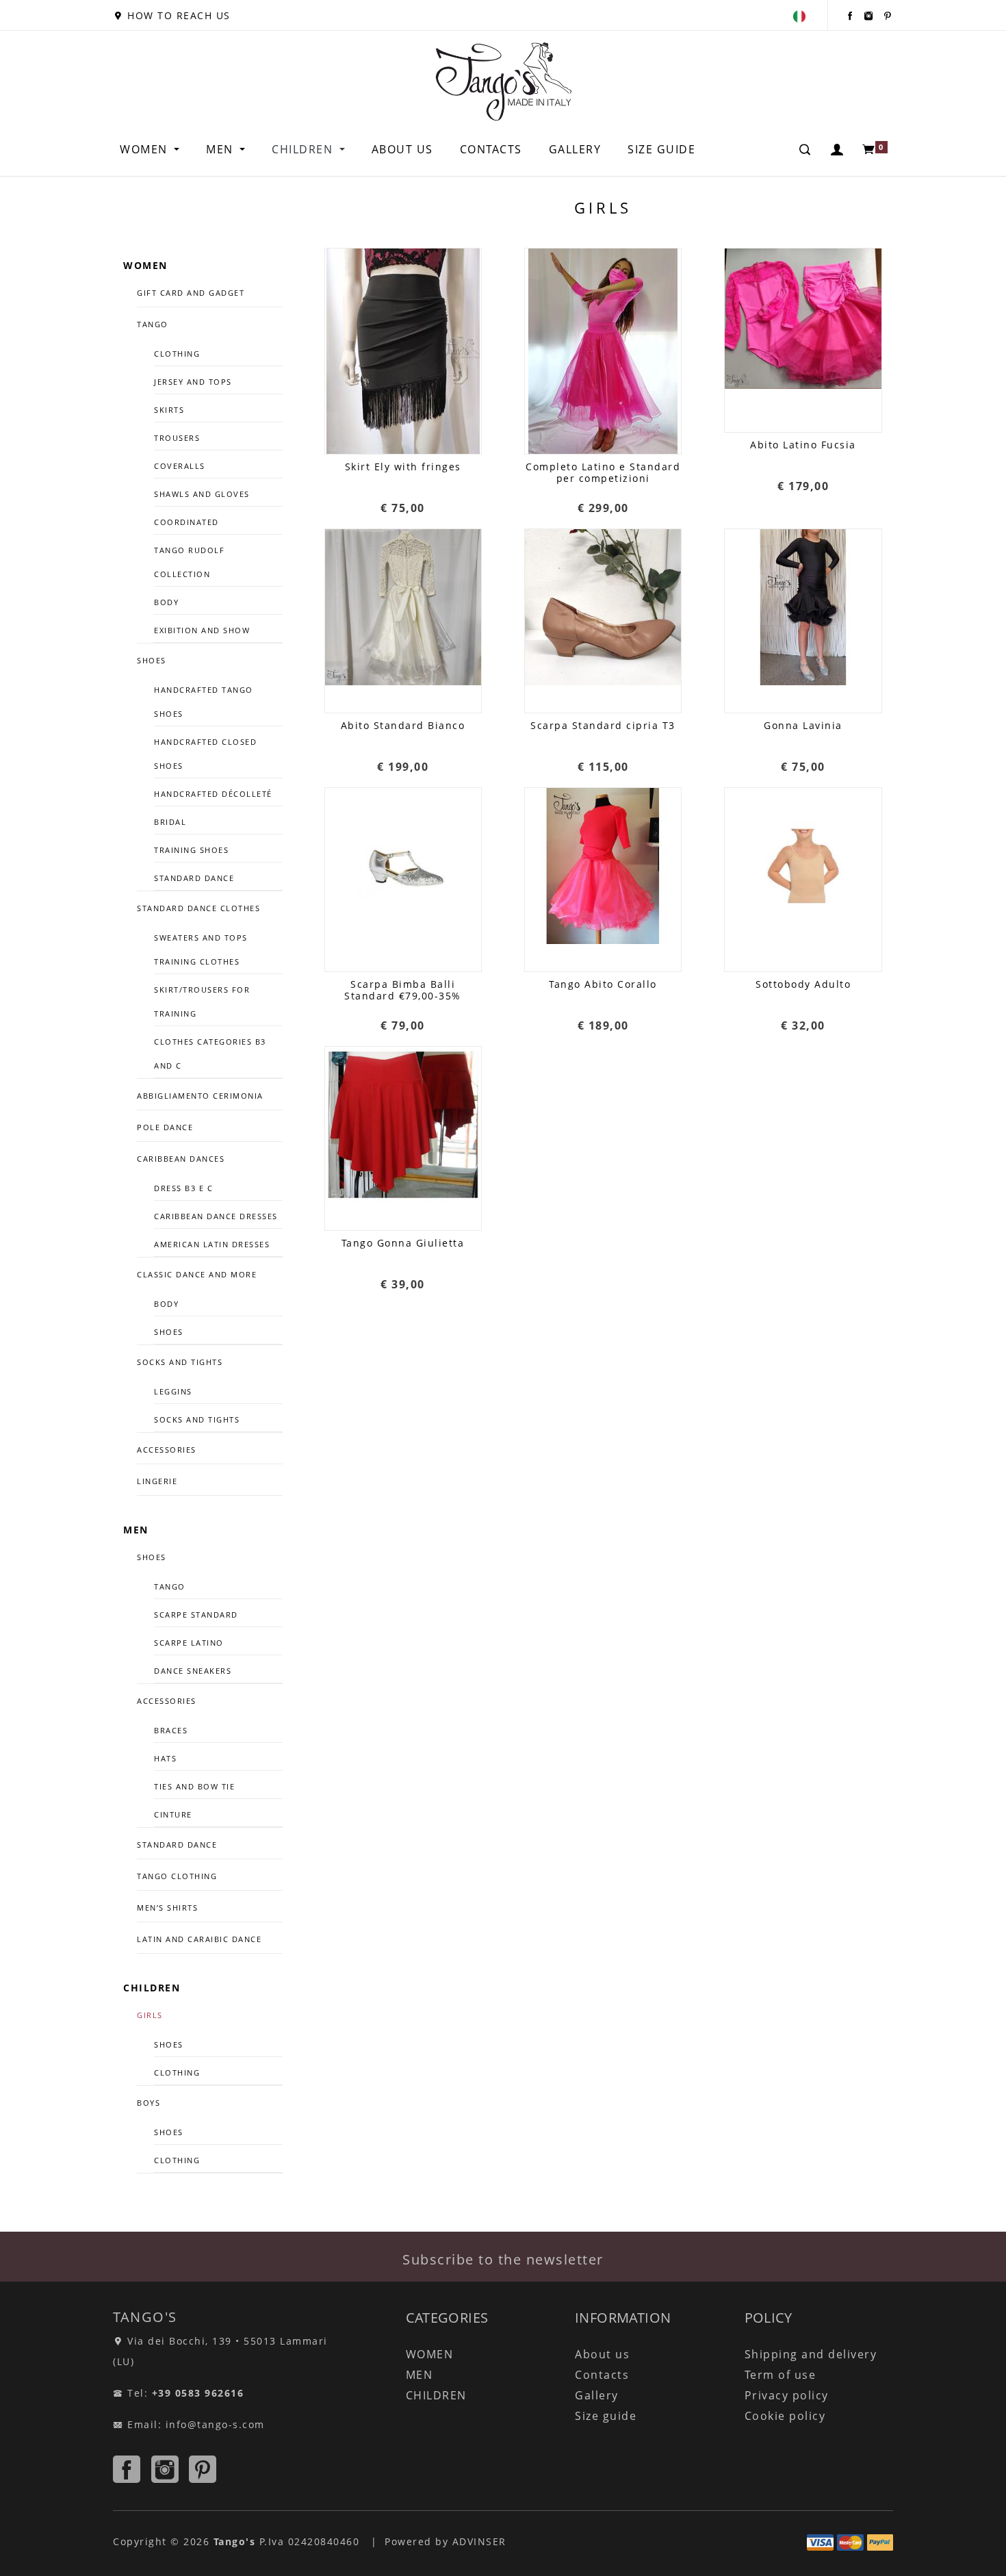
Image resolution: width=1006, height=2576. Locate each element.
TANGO (153, 324)
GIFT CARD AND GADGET (191, 293)
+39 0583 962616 (198, 2393)
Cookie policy (785, 2416)
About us (402, 149)
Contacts (491, 149)
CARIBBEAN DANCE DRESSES (216, 1216)
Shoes (169, 1332)
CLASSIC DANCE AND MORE (197, 1274)
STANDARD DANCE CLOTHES (198, 908)
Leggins (173, 1391)
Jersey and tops (193, 382)
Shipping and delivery (811, 2354)
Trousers (177, 438)
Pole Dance (165, 1127)
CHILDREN (304, 149)
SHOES (152, 660)
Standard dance (194, 878)
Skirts (169, 410)
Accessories (167, 1701)
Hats (165, 1758)
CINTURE (173, 1814)
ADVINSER (479, 2541)
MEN (221, 149)
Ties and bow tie (194, 1786)
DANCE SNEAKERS (193, 1671)
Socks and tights (180, 1362)
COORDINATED (186, 522)
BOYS (149, 2103)
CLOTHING (177, 2073)
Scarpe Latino (189, 1643)
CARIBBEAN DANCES (181, 1159)
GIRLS (150, 2015)
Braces (171, 1730)
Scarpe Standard (196, 1615)
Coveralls (180, 466)
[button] (838, 149)
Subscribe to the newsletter (503, 2259)
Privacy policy (787, 2395)
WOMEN (145, 149)
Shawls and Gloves (202, 494)
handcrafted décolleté (213, 794)
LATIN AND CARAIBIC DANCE (199, 1939)
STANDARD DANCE (177, 1845)
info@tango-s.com (215, 2424)
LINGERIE (157, 1481)
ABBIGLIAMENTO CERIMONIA (200, 1096)
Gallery (575, 149)
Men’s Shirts (167, 1908)
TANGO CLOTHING (177, 1876)
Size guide (661, 149)
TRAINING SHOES (191, 850)
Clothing (177, 354)
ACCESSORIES (167, 1450)
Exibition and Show (202, 630)
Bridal (170, 822)
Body (166, 602)
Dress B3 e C (183, 1188)
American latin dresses (212, 1244)
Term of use (781, 2375)
